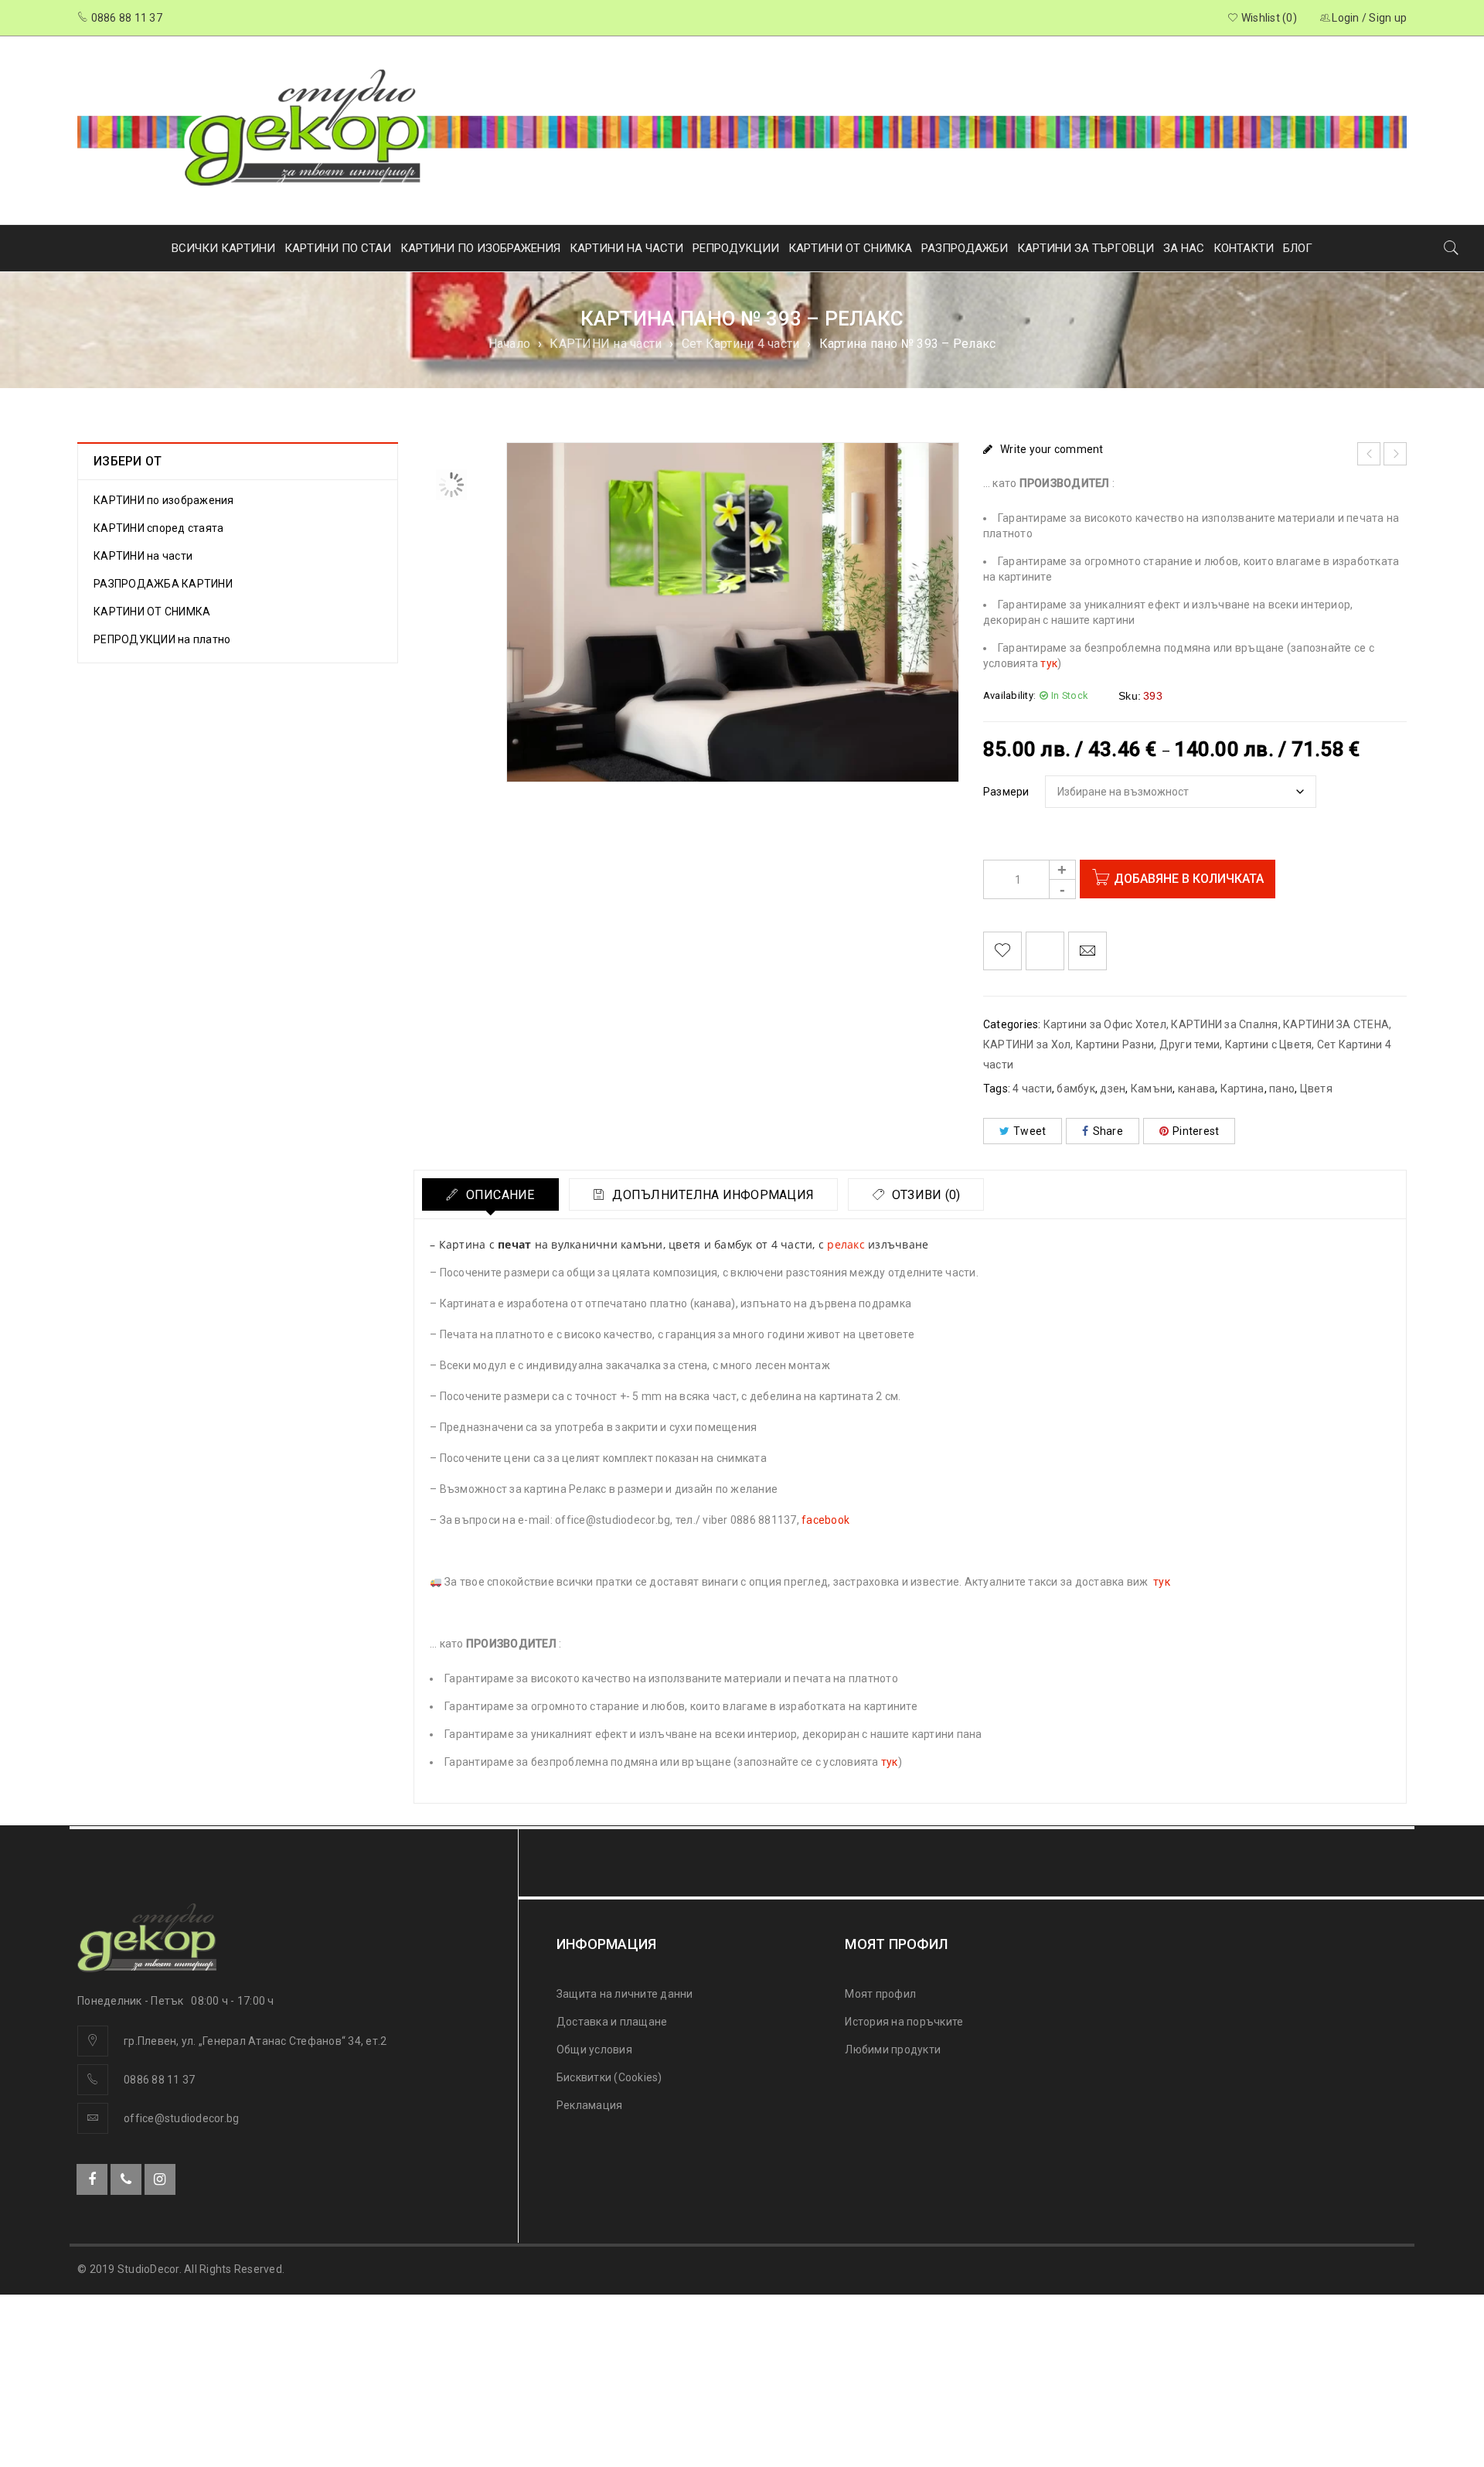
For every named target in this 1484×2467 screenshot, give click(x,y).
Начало (510, 344)
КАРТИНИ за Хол (1027, 1044)
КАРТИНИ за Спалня (1224, 1024)
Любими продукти (893, 2050)
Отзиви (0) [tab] (925, 1195)
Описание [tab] (498, 1195)
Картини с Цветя (1269, 1044)
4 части (1032, 1089)
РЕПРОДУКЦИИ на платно (162, 639)
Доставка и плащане (612, 2022)
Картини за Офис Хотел (1105, 1024)
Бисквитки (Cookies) (609, 2077)
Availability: (1009, 695)
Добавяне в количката (1189, 879)
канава (1197, 1089)
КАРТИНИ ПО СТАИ (338, 248)
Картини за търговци (1086, 248)
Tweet (1030, 1131)
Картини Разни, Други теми (1148, 1044)
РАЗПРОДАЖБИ (965, 248)
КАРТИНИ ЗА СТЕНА (1336, 1024)
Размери (1006, 792)
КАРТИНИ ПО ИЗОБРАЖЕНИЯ (480, 248)
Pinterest (1196, 1131)
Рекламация (590, 2105)
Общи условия (594, 2050)
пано (1282, 1089)
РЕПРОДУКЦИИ (736, 248)
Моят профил (880, 1994)
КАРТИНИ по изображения (164, 500)
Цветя (1316, 1089)
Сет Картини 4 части (741, 344)
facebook (825, 1520)
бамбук (1076, 1089)
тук (1049, 663)
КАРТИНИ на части (606, 344)
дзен (1113, 1089)
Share (1108, 1131)
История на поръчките (904, 2022)
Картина (1242, 1089)
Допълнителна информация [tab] (711, 1195)
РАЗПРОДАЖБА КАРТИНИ (163, 584)
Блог (1298, 248)
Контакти (1244, 248)
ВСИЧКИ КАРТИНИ (223, 248)
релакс (846, 1244)
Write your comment (1052, 449)
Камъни (1152, 1089)
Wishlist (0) (1268, 18)
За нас (1184, 248)
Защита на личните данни (625, 1994)
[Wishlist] (1002, 951)
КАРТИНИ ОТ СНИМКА (850, 248)
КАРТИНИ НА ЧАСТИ (626, 248)
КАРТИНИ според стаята (158, 528)
